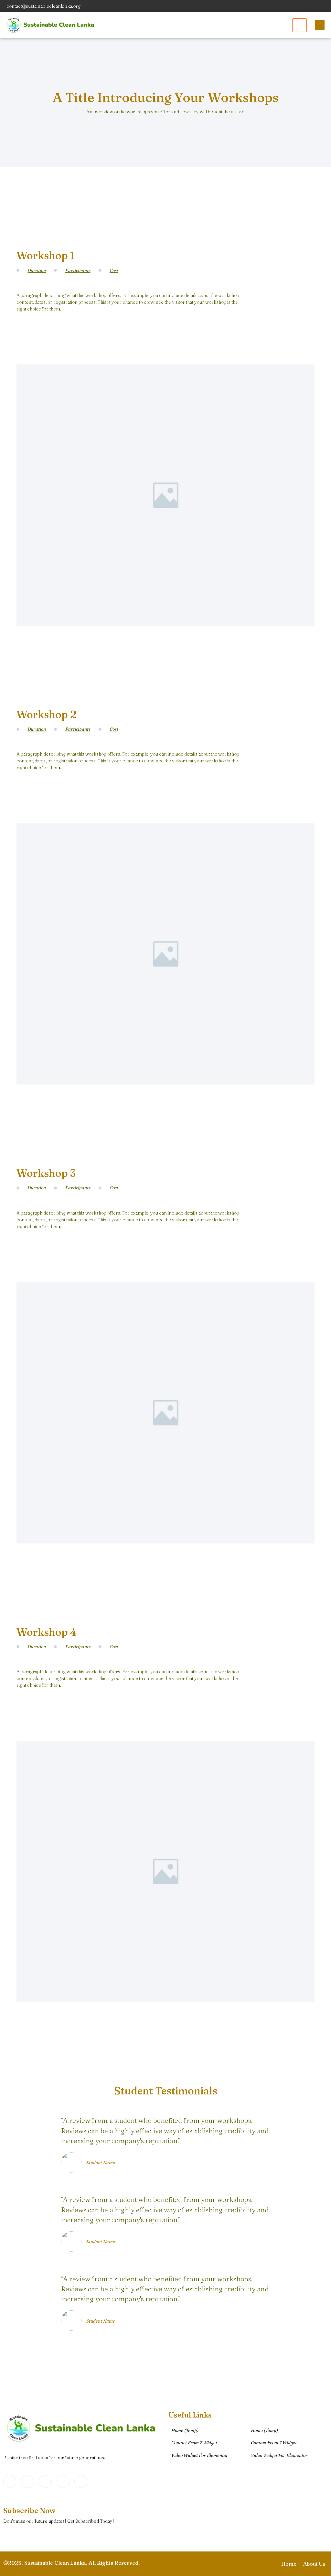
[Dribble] (313, 6)
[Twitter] (291, 6)
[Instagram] (325, 6)
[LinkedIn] (302, 6)
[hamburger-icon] (299, 25)
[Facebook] (279, 6)
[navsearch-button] (320, 25)
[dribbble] (63, 2481)
